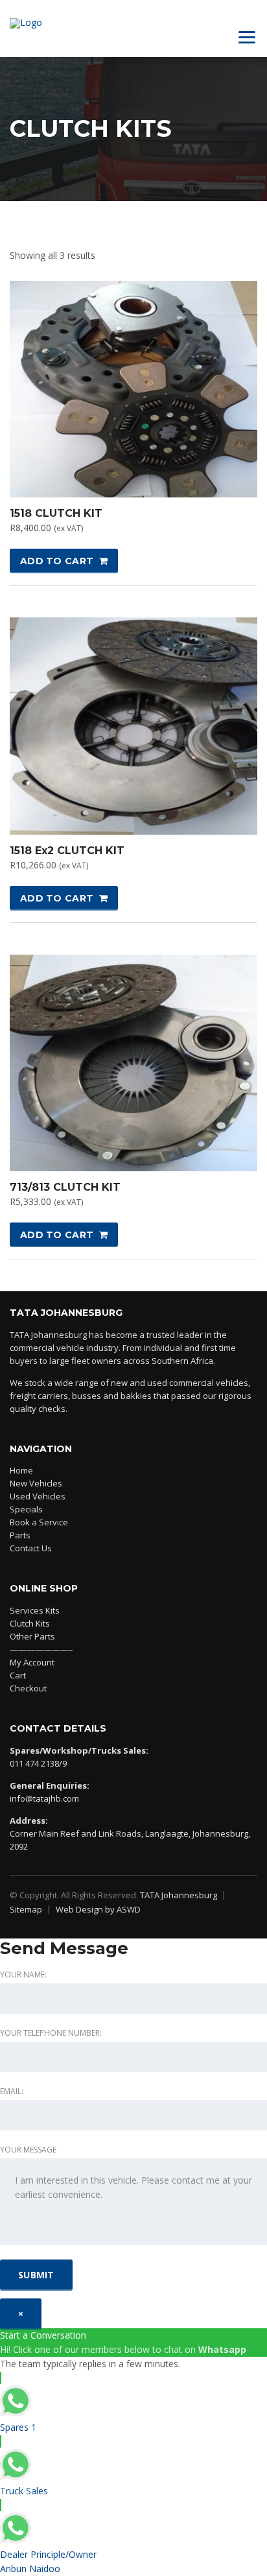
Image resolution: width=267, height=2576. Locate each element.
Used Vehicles (38, 1496)
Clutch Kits (30, 1623)
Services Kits (35, 1610)
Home (21, 1470)
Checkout (28, 1688)
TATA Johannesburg (179, 1895)
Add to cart (57, 561)
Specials (26, 1509)
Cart (18, 1675)
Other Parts (32, 1636)
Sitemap (26, 1909)
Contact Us (31, 1548)
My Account (32, 1662)
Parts (20, 1535)
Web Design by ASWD (98, 1909)
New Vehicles (36, 1483)
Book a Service (39, 1522)
